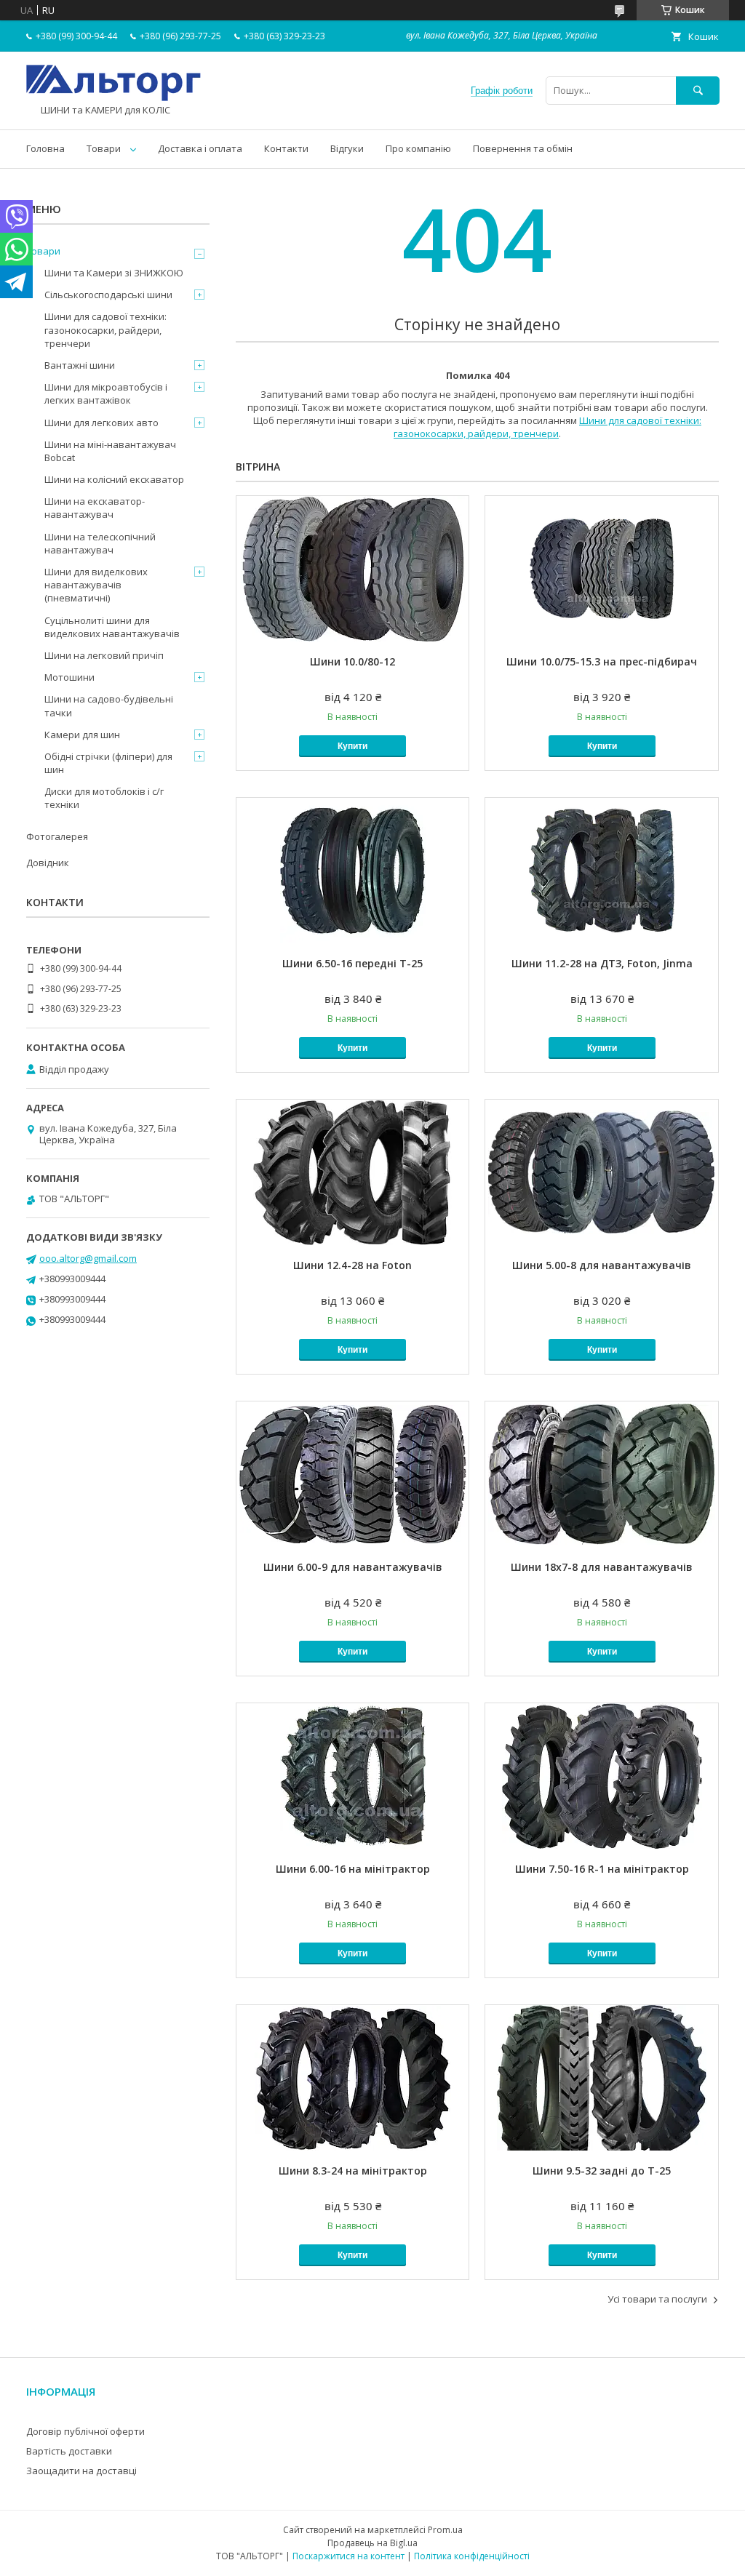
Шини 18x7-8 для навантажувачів (602, 1567)
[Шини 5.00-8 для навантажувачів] (601, 1172)
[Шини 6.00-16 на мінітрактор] (352, 1776)
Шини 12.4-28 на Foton (352, 1265)
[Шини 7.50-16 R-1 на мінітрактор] (601, 1776)
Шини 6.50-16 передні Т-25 (352, 963)
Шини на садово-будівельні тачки (109, 705)
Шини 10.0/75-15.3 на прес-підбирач (602, 661)
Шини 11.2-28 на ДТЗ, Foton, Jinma (602, 963)
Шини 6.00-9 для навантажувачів (353, 1567)
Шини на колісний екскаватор (114, 479)
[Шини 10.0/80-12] (352, 569)
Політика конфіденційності (472, 2556)
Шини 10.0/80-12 (352, 661)
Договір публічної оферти (85, 2431)
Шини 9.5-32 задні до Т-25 (602, 2171)
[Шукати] (698, 91)
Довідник (48, 863)
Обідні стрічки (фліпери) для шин (108, 763)
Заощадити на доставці (81, 2471)
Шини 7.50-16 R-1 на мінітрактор (602, 1869)
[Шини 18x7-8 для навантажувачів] (601, 1474)
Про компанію (418, 148)
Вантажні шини (80, 365)
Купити (352, 746)
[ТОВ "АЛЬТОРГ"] (113, 97)
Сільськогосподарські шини (108, 295)
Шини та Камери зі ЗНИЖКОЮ (114, 273)
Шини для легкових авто (101, 423)
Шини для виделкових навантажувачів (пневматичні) (96, 585)
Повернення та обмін (523, 148)
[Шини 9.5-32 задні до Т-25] (601, 2078)
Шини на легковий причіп (104, 655)
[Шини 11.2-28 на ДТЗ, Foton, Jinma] (601, 871)
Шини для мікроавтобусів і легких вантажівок (106, 393)
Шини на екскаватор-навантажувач (95, 508)
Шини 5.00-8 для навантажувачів (602, 1265)
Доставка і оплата (200, 148)
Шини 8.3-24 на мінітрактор (353, 2171)
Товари (104, 148)
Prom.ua (445, 2530)
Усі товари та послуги (657, 2299)
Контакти (286, 148)
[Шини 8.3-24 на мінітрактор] (352, 2078)
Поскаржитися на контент (348, 2556)
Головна (45, 148)
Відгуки (347, 148)
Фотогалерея (57, 836)
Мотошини (69, 677)
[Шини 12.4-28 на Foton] (352, 1172)
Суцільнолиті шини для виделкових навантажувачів (112, 627)
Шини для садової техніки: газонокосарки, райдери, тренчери (547, 427)
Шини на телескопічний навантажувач (100, 543)
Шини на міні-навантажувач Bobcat (110, 451)
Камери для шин (82, 735)
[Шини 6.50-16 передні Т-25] (352, 871)
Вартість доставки (69, 2451)
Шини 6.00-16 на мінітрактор (353, 1869)
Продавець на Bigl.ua (372, 2543)
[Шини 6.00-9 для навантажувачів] (352, 1474)
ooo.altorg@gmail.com (88, 1258)
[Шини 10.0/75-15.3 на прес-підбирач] (601, 569)
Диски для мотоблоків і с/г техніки (104, 798)
